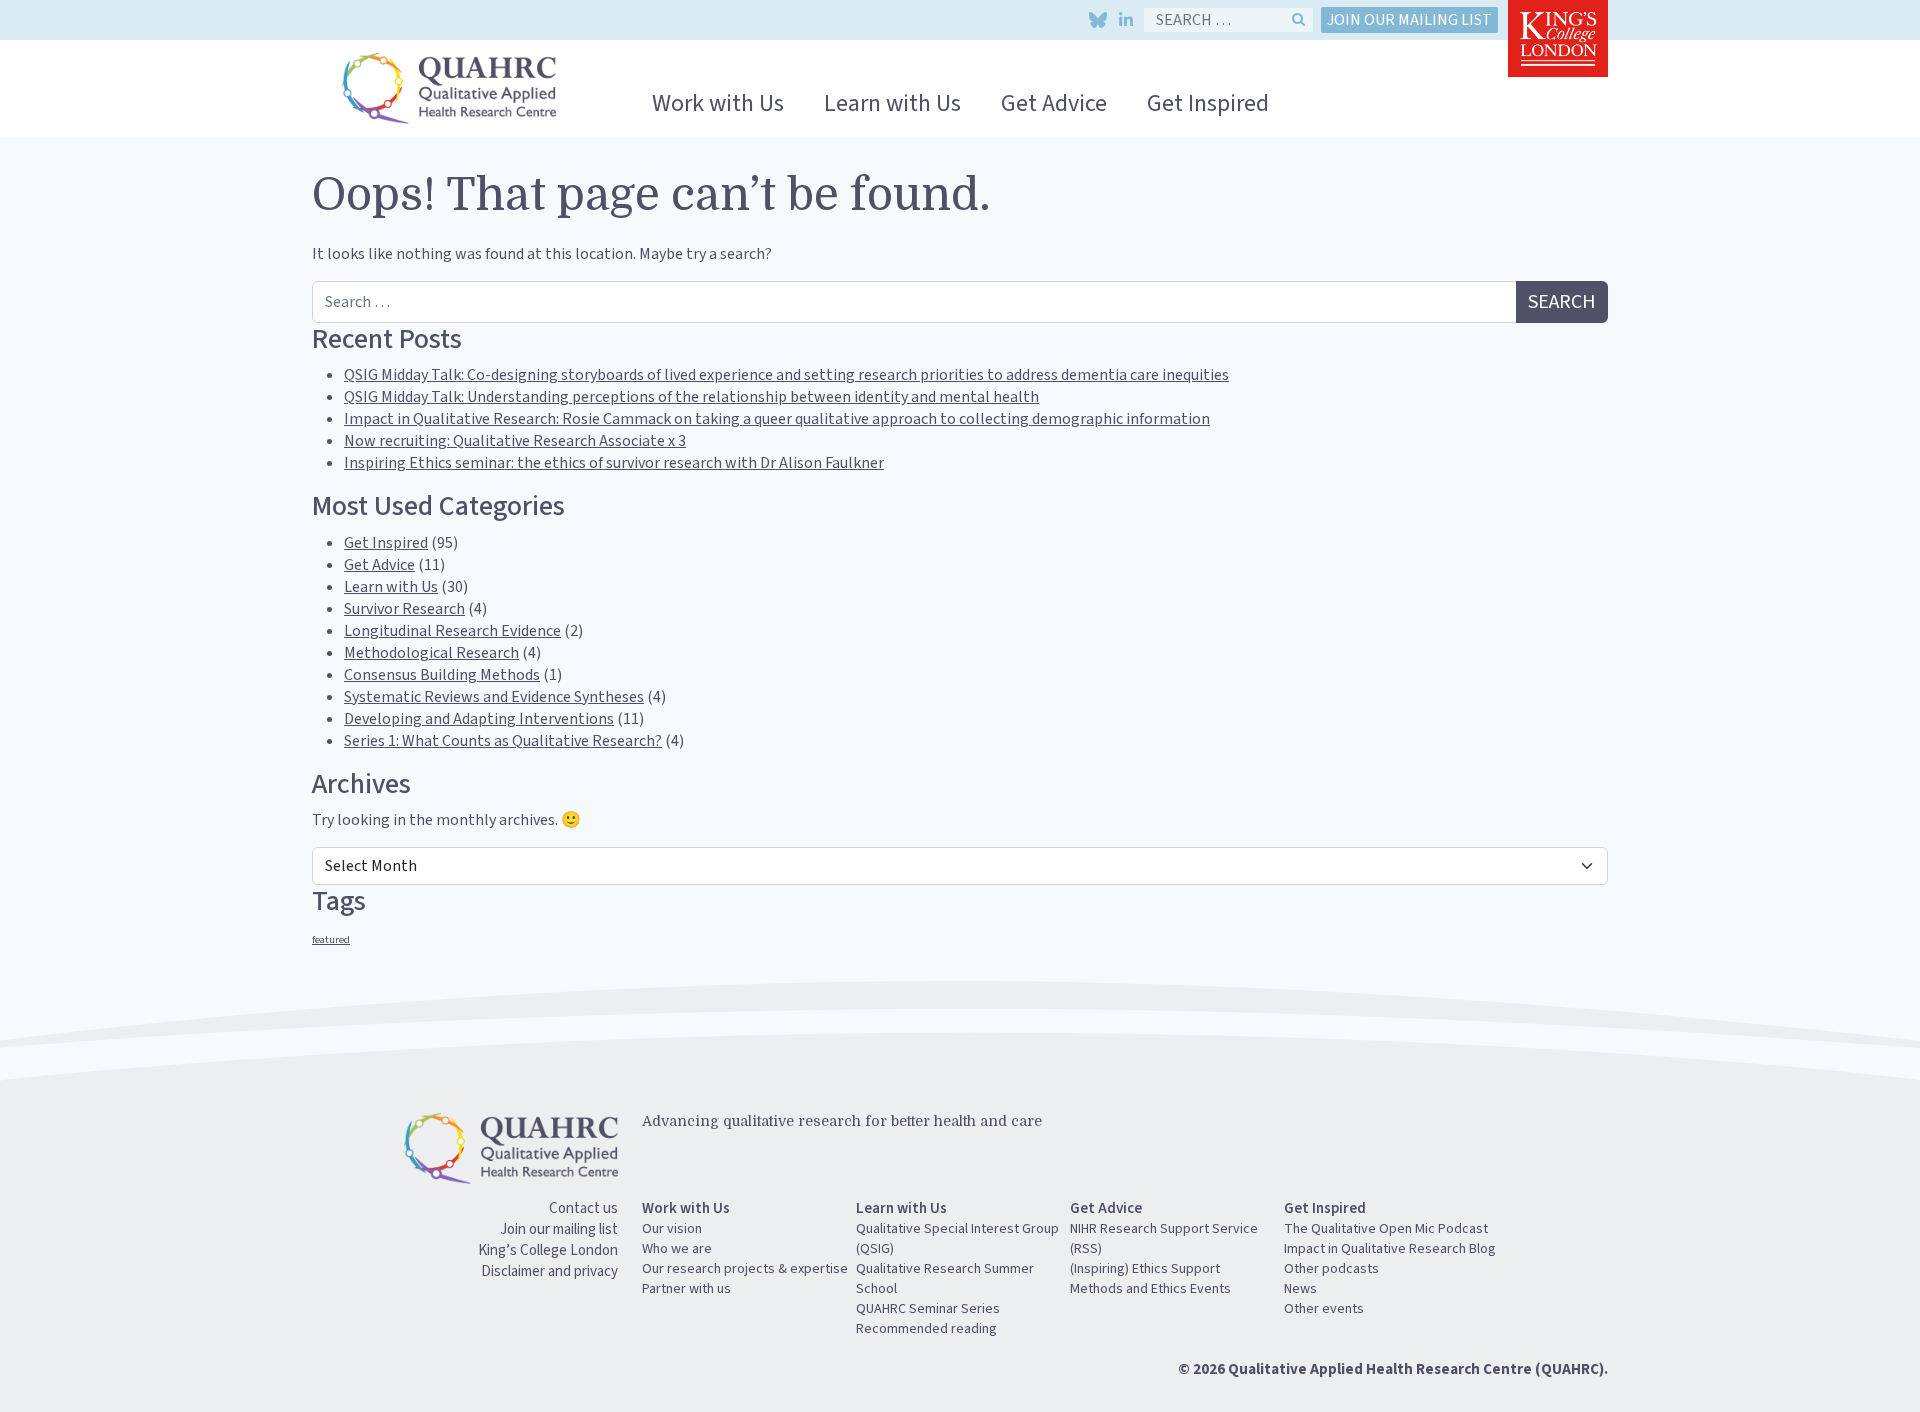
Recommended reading (926, 1329)
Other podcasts (1331, 1269)
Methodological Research (431, 653)
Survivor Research (404, 609)
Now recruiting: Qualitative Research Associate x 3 (515, 441)
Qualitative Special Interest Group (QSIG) (957, 1239)
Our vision (672, 1229)
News (1300, 1289)
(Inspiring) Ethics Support (1145, 1269)
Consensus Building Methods (442, 675)
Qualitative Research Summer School (945, 1279)
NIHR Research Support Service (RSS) (1164, 1239)
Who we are (677, 1249)
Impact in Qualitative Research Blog (1390, 1249)
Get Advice (1054, 103)
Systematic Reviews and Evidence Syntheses (494, 697)
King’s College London (548, 1250)
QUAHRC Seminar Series (928, 1309)
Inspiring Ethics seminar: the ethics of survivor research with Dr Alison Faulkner (614, 463)
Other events (1324, 1309)
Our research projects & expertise (745, 1269)
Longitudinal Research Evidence (452, 631)
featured (331, 939)
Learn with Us (892, 103)
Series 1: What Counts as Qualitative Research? (503, 741)
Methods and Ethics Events (1150, 1289)
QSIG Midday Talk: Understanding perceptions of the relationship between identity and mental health (691, 397)
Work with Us (718, 103)
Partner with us (686, 1289)
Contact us (583, 1208)
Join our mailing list (1409, 20)
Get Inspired (1208, 103)
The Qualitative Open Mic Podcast (1386, 1229)
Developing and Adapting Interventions (479, 719)
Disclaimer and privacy (549, 1271)
